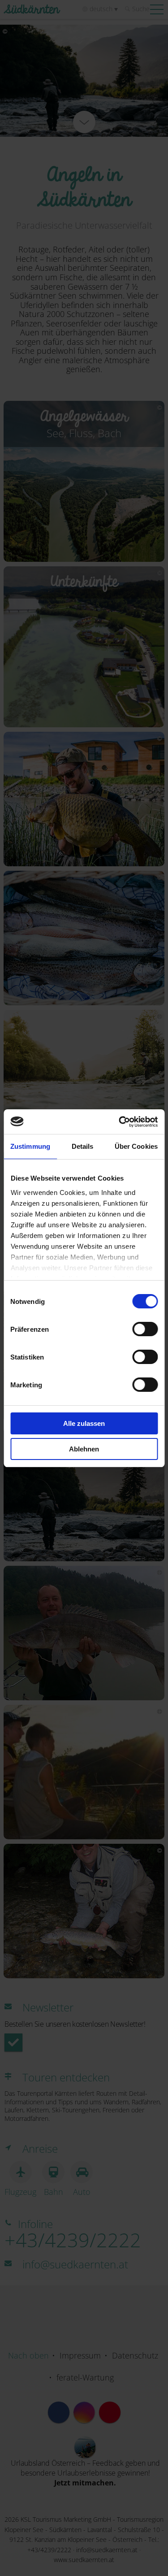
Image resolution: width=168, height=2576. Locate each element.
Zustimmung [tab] (30, 1146)
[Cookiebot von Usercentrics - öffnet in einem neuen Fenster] (120, 1122)
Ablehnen (84, 1449)
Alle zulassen (84, 1423)
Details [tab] (83, 1146)
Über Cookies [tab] (136, 1146)
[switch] (145, 1329)
